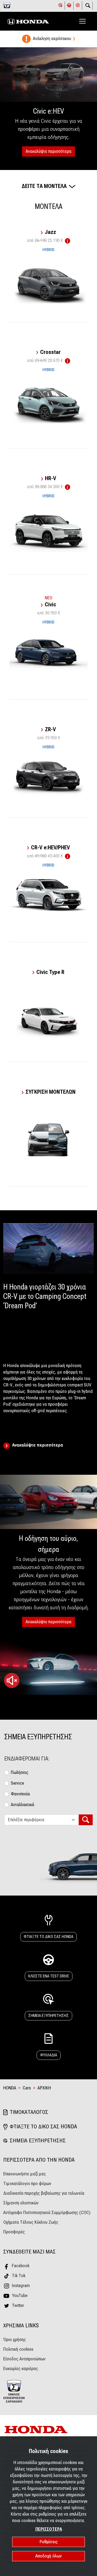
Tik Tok (19, 2276)
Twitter (18, 2305)
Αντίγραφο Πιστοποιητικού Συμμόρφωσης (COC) (47, 2213)
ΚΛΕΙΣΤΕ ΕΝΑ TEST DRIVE (49, 1976)
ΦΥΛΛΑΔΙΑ (49, 2055)
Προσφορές (14, 2232)
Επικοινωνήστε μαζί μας (25, 2174)
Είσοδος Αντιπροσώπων (24, 2359)
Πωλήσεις (20, 1772)
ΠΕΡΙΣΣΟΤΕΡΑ (49, 2529)
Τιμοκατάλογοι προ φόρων (27, 2184)
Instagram (21, 2286)
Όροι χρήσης (15, 2340)
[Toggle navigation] (82, 21)
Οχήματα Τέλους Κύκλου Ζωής (31, 2222)
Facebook (21, 2266)
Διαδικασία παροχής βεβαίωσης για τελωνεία (44, 2193)
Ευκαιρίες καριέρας (21, 2369)
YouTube (20, 2296)
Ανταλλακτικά (22, 1805)
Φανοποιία (20, 1794)
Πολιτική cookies (18, 2349)
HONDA (10, 2088)
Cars (27, 2088)
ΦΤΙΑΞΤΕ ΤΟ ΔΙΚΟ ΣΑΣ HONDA (48, 1937)
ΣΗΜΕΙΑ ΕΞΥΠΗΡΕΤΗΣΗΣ (48, 2016)
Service (17, 1783)
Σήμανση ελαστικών (21, 2203)
